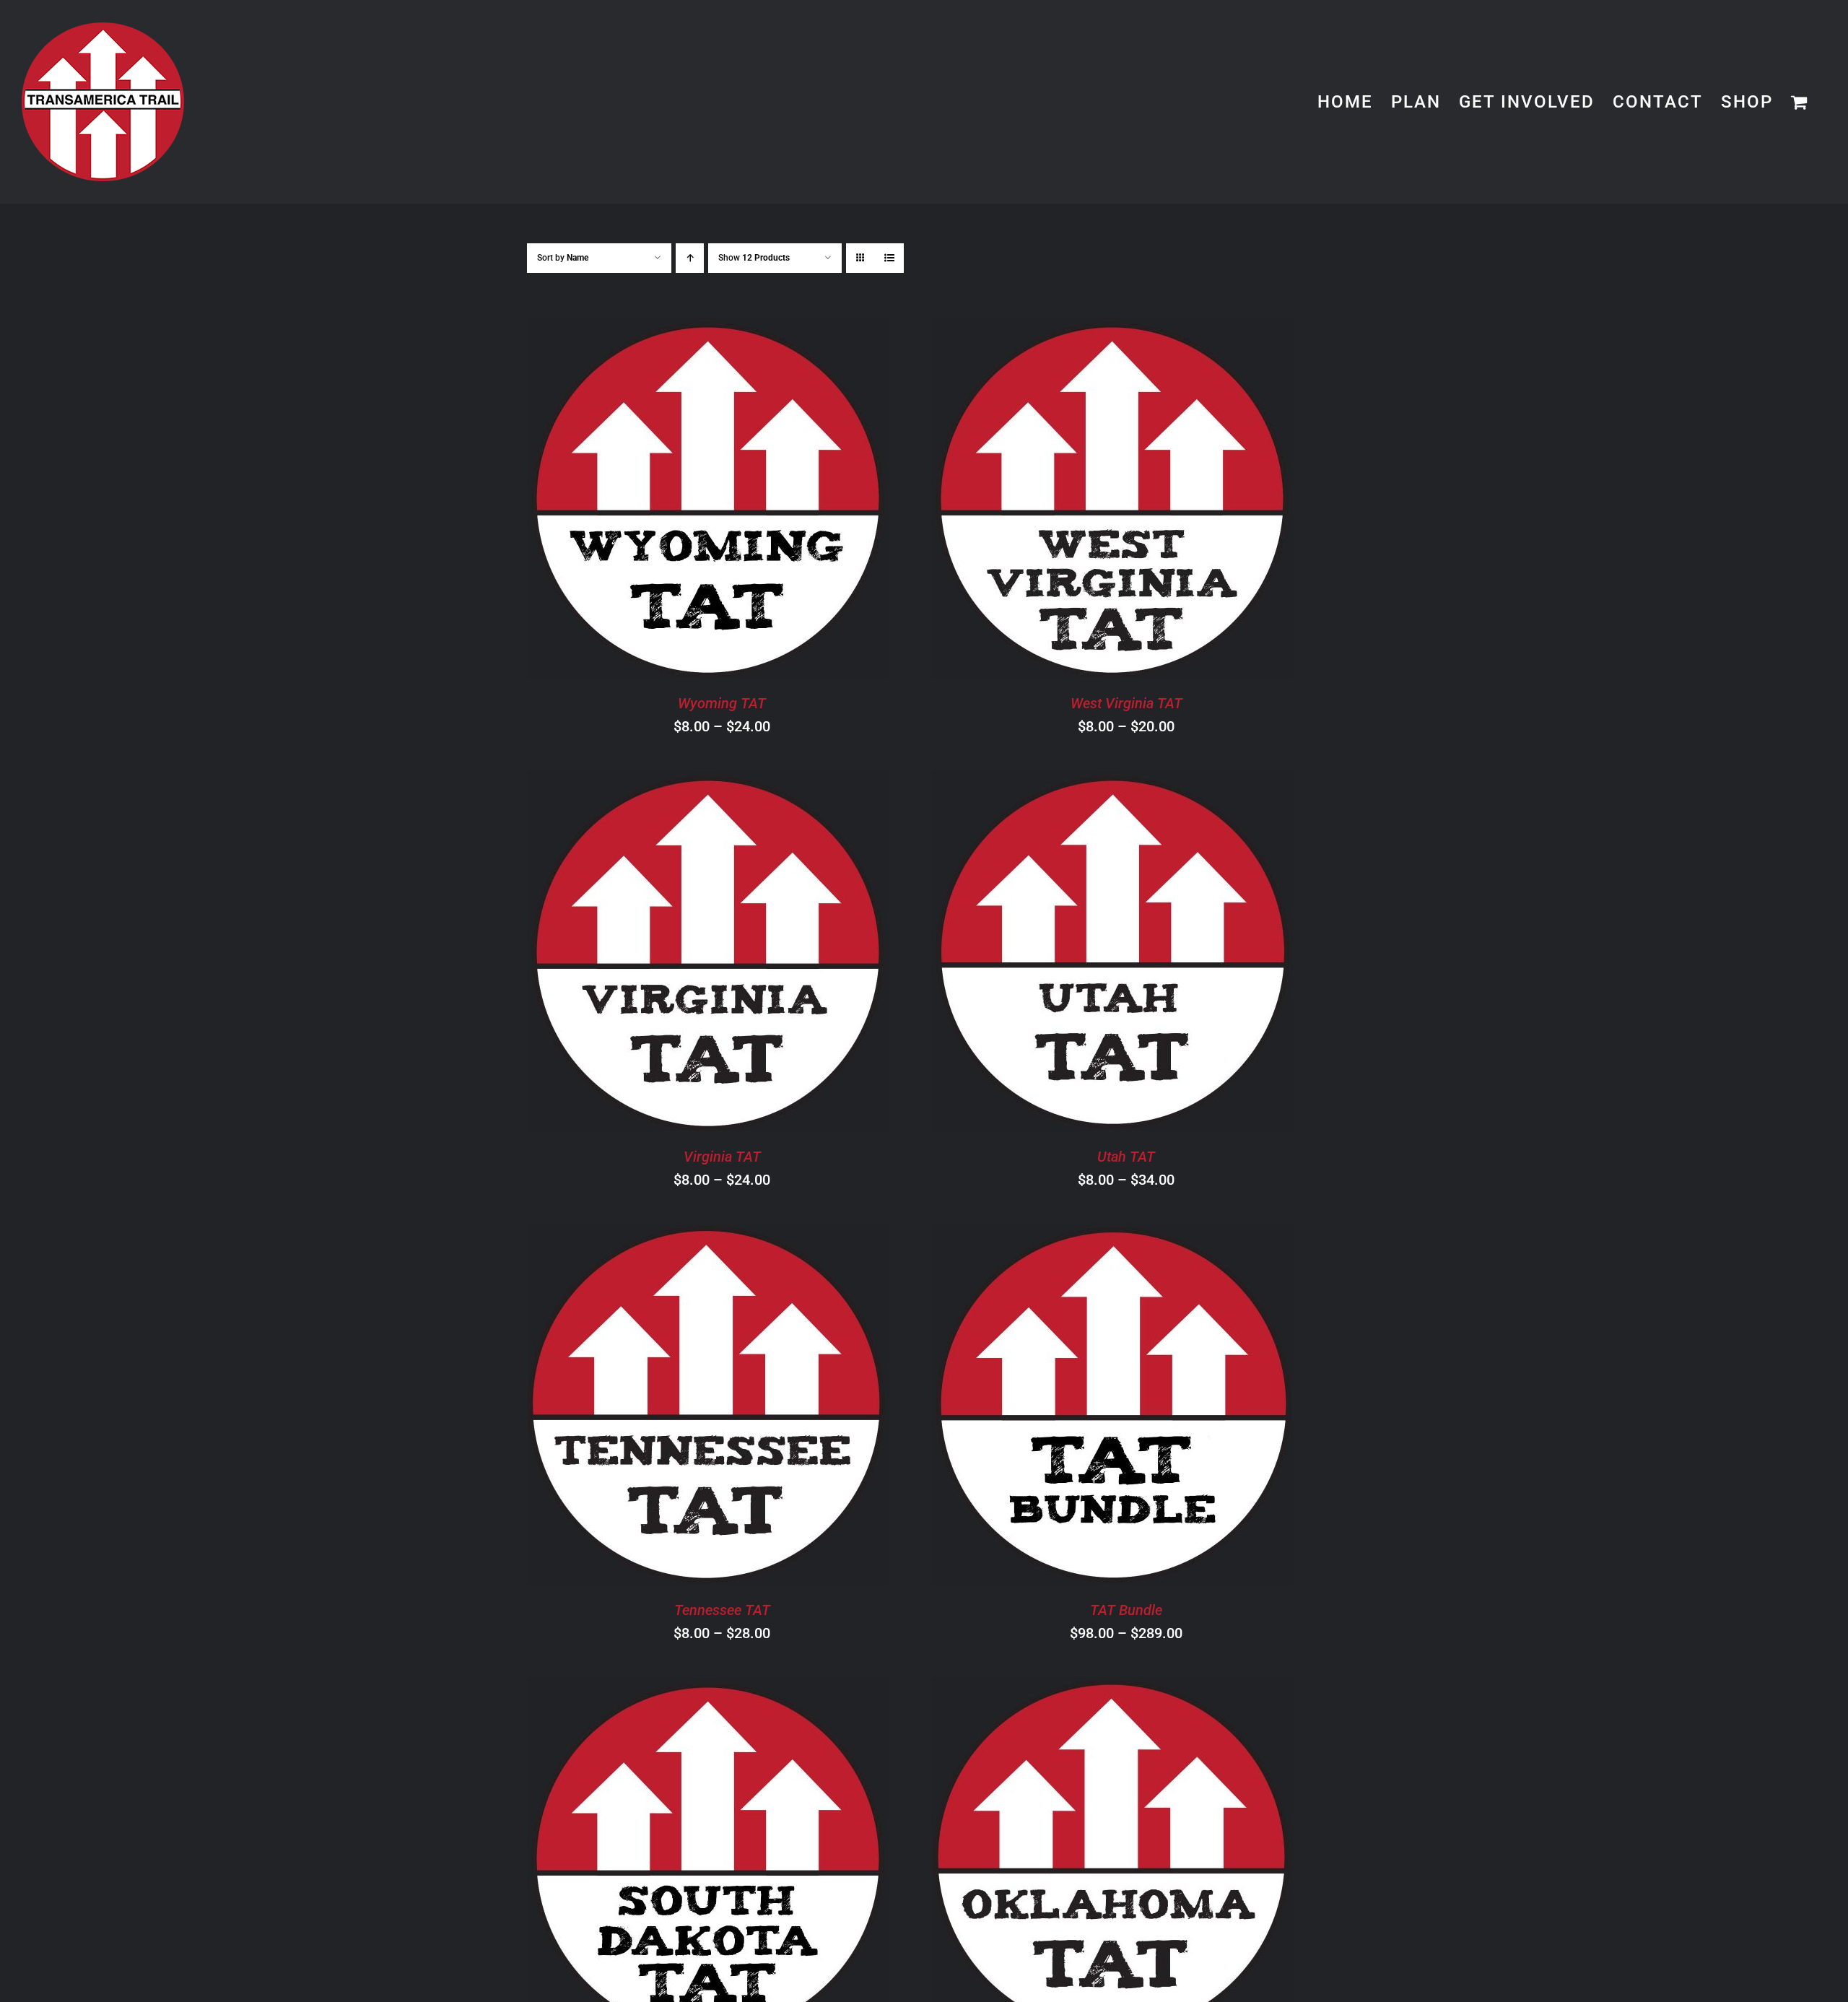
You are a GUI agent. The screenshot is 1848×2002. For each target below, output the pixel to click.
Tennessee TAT (722, 1610)
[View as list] (889, 258)
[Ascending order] (690, 258)
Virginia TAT (722, 1157)
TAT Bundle (1126, 1610)
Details (779, 500)
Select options (667, 500)
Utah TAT (1126, 1157)
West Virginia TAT (1126, 703)
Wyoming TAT (722, 703)
